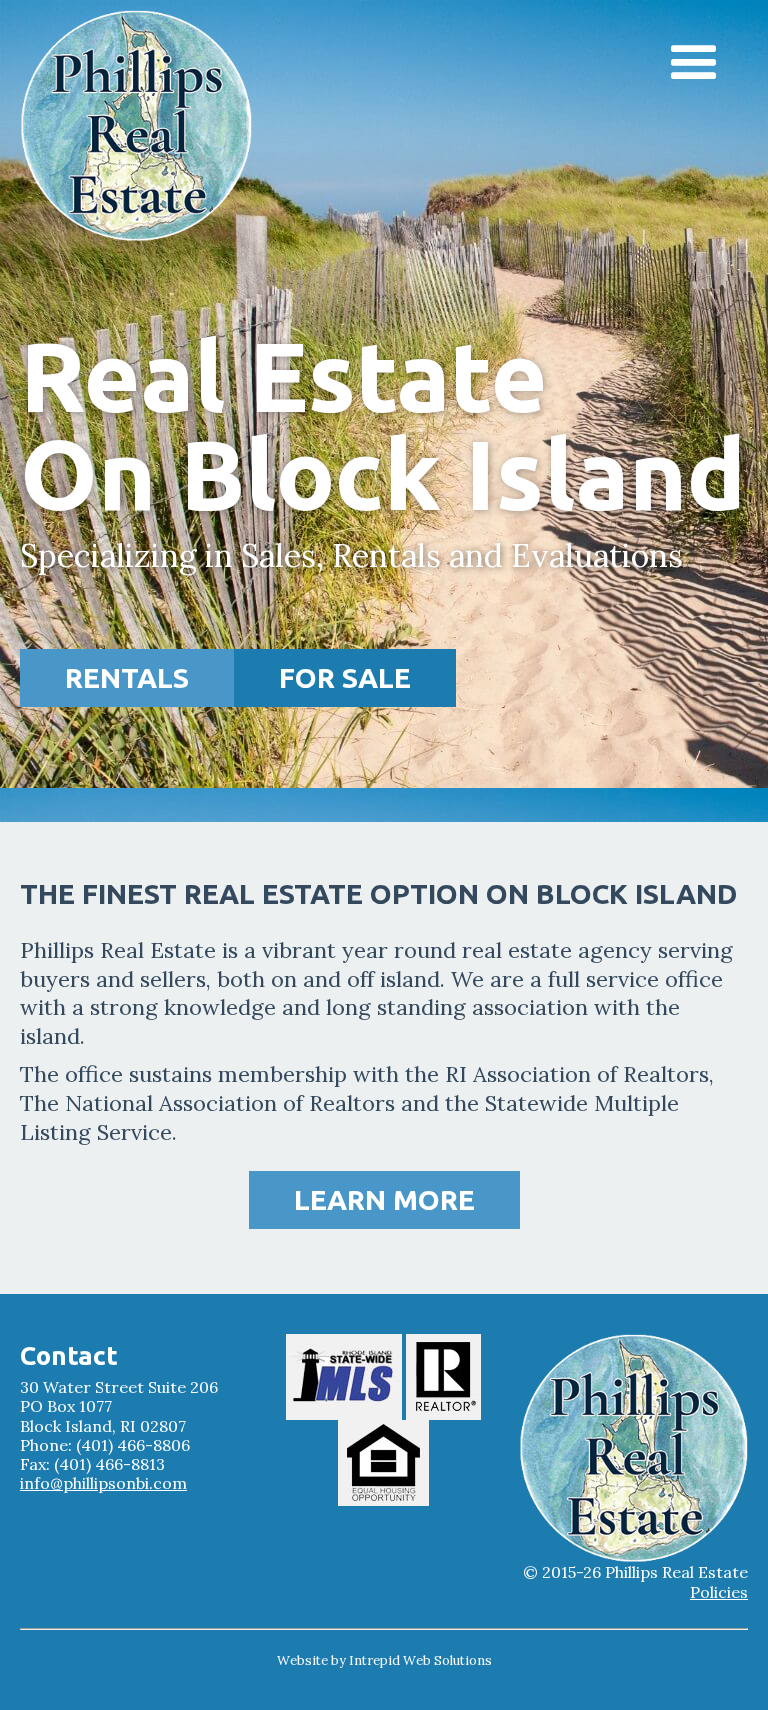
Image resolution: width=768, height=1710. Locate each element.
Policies (719, 1592)
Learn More (384, 1199)
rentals (127, 677)
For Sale (345, 677)
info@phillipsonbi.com (103, 1483)
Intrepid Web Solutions (420, 1660)
